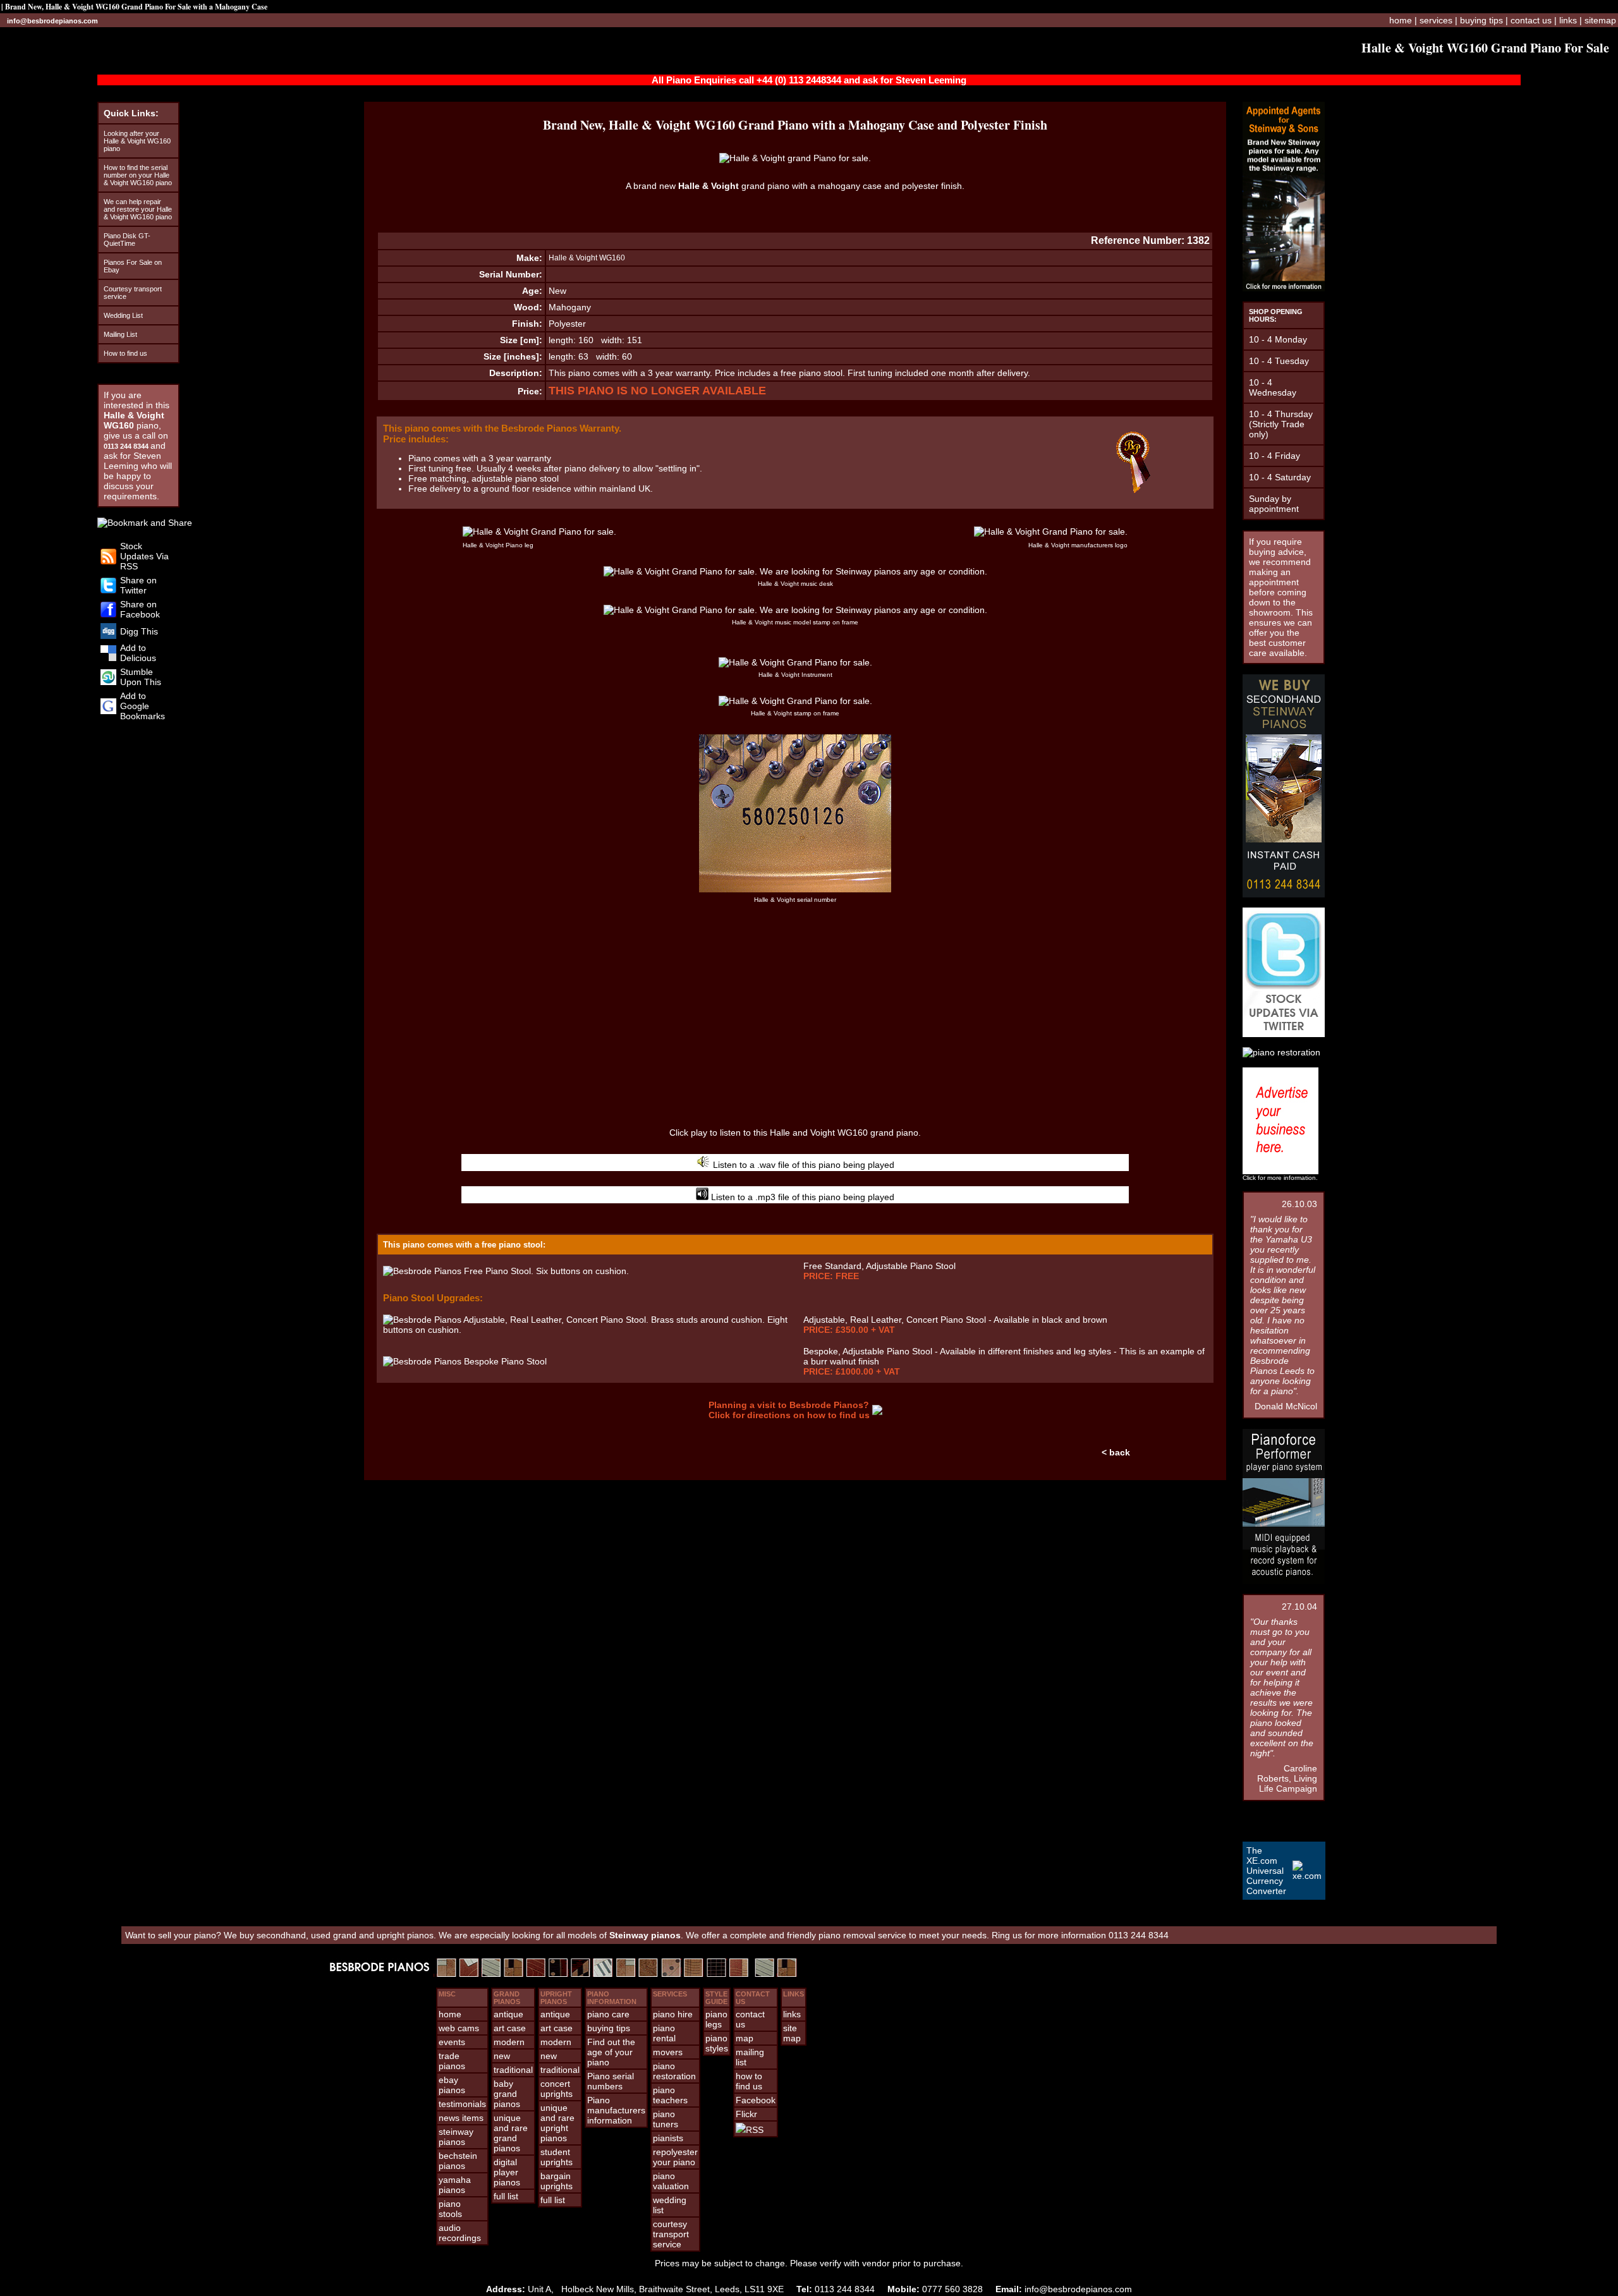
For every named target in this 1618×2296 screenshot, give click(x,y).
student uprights (557, 2157)
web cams (459, 2028)
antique (508, 2014)
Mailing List (120, 334)
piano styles (717, 2043)
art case (510, 2028)
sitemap (1600, 20)
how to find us (749, 2081)
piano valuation (671, 2181)
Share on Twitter (138, 585)
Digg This (139, 631)
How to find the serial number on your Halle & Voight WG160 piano (138, 175)
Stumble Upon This (141, 677)
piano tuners (666, 2119)
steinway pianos (456, 2137)
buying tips (1481, 20)
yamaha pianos (455, 2185)
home (1401, 20)
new (502, 2056)
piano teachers (670, 2095)
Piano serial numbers (611, 2081)
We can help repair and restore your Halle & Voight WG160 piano (138, 209)
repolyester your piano (675, 2157)
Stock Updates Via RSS (144, 556)
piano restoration (674, 2071)
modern (509, 2042)
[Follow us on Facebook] (108, 614)
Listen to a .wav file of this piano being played (802, 1165)
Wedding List (123, 315)
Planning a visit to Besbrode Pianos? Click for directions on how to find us (789, 1410)
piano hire (673, 2014)
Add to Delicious (138, 653)
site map (792, 2033)
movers (668, 2052)
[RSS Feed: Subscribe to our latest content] (108, 561)
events (452, 2042)
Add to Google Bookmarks (143, 706)
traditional (513, 2070)
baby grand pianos (507, 2094)
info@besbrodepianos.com (52, 21)
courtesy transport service (671, 2234)
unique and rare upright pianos (557, 2123)
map (745, 2038)
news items (461, 2118)
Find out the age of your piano (611, 2052)
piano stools (450, 2209)
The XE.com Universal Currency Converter (1266, 1871)
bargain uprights (557, 2181)
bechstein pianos (458, 2161)
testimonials (462, 2104)
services (1436, 20)
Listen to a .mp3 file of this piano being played (801, 1197)
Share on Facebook (140, 609)
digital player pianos (507, 2172)
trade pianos (452, 2061)
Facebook (756, 2100)
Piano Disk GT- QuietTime (127, 240)
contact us (1531, 20)
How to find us (125, 353)
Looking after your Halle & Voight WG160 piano (137, 141)
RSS (755, 2130)
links (1568, 20)
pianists (668, 2138)
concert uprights (557, 2089)
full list (506, 2196)
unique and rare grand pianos (511, 2133)
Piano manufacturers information (616, 2110)
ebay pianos (452, 2085)
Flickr (746, 2114)
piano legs (716, 2019)
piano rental (664, 2033)
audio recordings (460, 2233)
